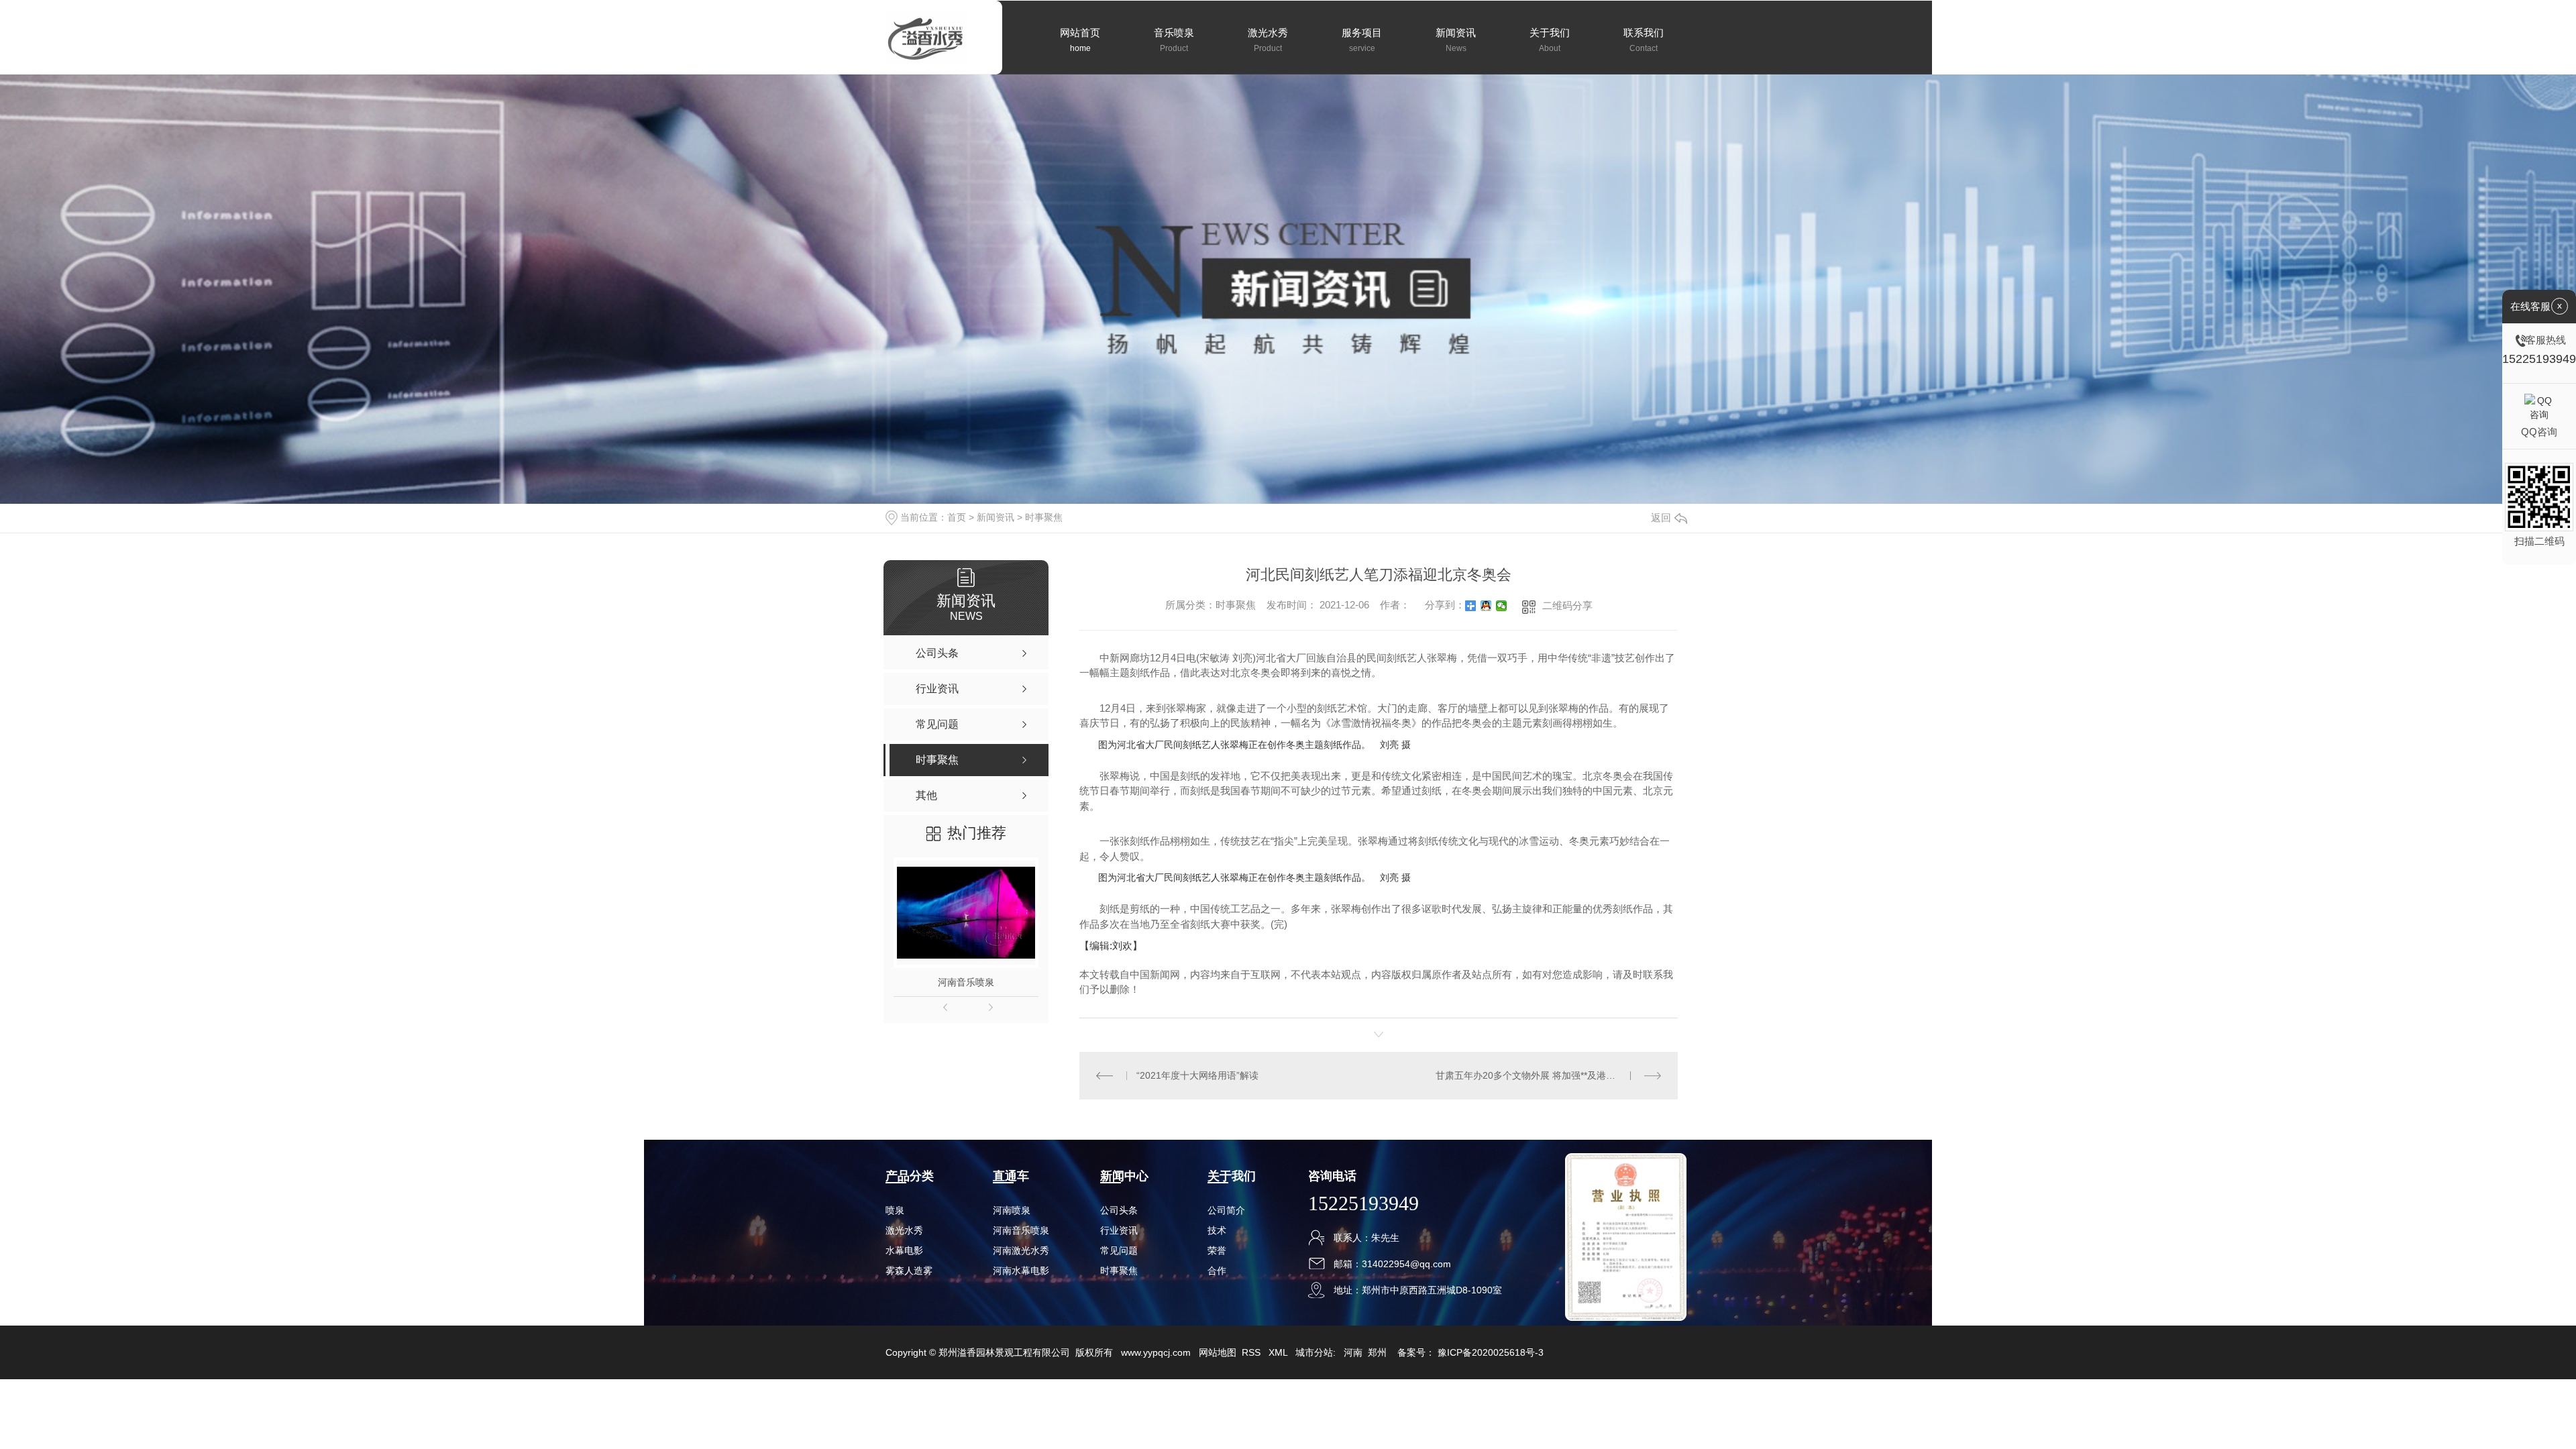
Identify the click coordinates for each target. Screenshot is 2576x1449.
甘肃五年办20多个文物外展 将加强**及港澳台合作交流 (1548, 1075)
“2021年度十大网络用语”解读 (1197, 1075)
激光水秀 (904, 1230)
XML (1279, 1352)
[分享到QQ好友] (1486, 606)
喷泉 (895, 1210)
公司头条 (1119, 1210)
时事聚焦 (1044, 517)
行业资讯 (1119, 1230)
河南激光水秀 (1021, 1250)
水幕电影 (904, 1250)
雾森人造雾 (909, 1271)
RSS (1252, 1352)
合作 (1217, 1271)
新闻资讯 (996, 517)
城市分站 (1314, 1352)
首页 (957, 517)
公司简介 (1226, 1210)
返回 (1661, 518)
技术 (1217, 1230)
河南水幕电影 (1021, 1271)
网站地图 (1218, 1352)
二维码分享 (1567, 605)
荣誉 (1217, 1250)
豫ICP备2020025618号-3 (1491, 1352)
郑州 (1377, 1352)
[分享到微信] (1502, 606)
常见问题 (1119, 1250)
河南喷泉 (1012, 1210)
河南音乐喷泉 (966, 982)
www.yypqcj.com (1156, 1352)
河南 (1353, 1352)
